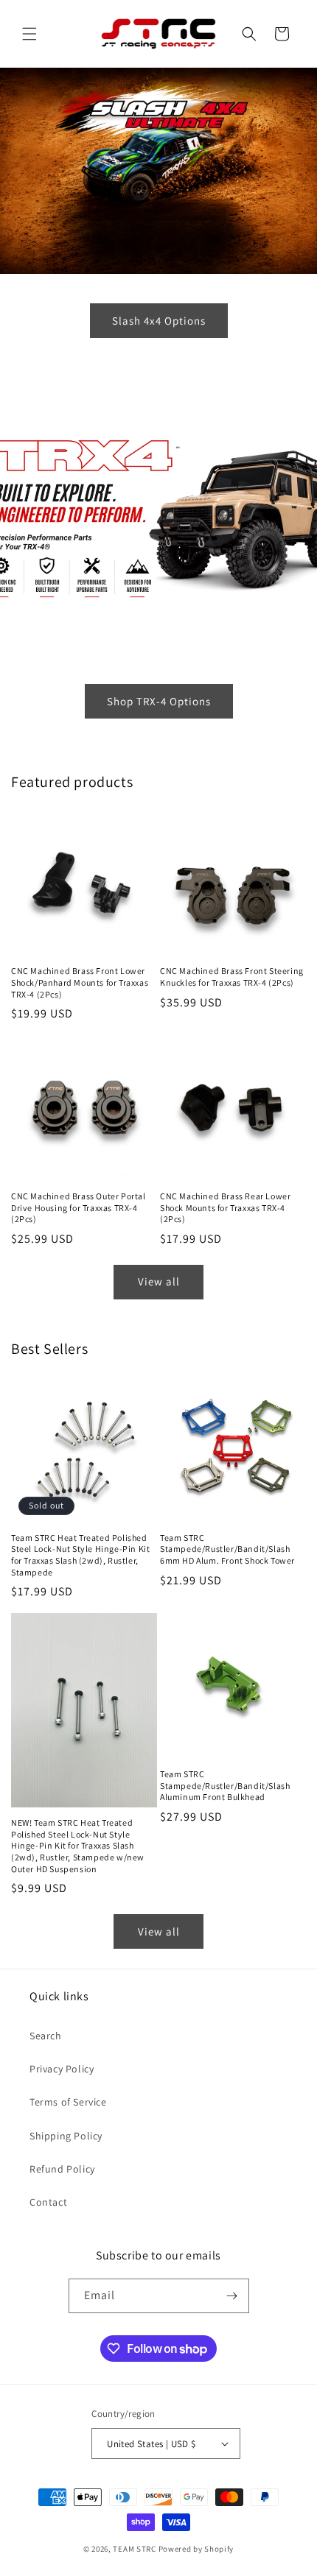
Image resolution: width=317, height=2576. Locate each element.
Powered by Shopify (196, 2549)
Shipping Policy (66, 2136)
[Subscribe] (232, 2296)
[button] (29, 34)
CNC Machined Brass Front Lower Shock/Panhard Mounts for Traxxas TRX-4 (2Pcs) (80, 982)
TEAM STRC (134, 2549)
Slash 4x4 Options (159, 321)
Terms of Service (68, 2102)
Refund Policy (62, 2169)
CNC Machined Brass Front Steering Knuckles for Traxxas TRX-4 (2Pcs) (232, 977)
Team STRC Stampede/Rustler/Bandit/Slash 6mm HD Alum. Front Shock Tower (227, 1549)
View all (159, 1281)
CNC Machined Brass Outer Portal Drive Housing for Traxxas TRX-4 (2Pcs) (79, 1207)
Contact (48, 2202)
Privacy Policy (62, 2069)
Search (46, 2036)
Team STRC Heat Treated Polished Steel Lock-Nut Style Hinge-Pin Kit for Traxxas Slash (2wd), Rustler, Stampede (80, 1555)
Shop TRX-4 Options (159, 701)
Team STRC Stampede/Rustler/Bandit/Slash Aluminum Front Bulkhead (225, 1785)
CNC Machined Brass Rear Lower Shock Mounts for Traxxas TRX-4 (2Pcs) (225, 1207)
